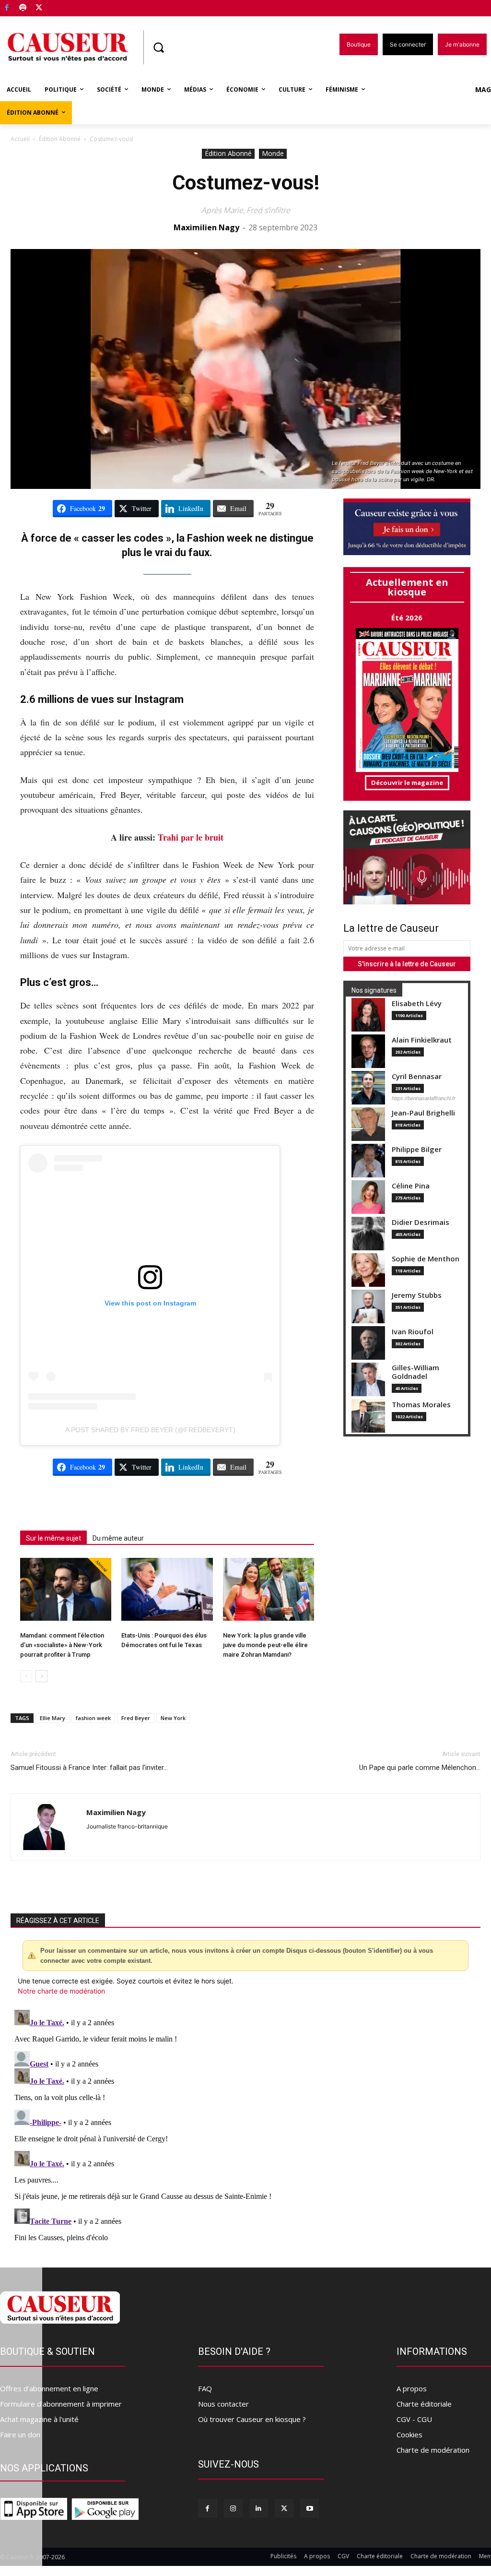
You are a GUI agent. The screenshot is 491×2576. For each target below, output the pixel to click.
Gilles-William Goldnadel (415, 1372)
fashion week (93, 1718)
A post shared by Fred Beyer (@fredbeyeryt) (150, 1430)
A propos (412, 2388)
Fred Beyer (136, 1718)
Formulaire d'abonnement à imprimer (61, 2404)
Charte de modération (433, 2450)
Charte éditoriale (424, 2404)
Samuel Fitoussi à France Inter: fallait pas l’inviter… (89, 1768)
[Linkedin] (259, 2508)
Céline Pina (411, 1186)
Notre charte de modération (61, 1991)
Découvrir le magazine (407, 783)
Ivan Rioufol (413, 1332)
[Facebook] (7, 8)
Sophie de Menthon (426, 1259)
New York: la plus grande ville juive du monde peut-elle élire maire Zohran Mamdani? (265, 1645)
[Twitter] (39, 8)
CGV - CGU (414, 2419)
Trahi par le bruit (191, 837)
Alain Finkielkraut (422, 1040)
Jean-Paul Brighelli (423, 1113)
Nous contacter (223, 2404)
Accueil (20, 139)
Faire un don (20, 2434)
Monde (273, 153)
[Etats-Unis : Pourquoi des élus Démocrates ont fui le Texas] (167, 1589)
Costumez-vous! (246, 183)
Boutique (63, 6)
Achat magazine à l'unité (39, 2419)
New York (173, 1718)
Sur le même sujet (53, 1538)
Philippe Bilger (417, 1149)
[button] (158, 47)
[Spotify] (23, 8)
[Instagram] (233, 2508)
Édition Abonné (60, 139)
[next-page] (41, 1676)
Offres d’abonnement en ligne (49, 2388)
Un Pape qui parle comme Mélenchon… (420, 1768)
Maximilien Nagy (206, 227)
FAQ (205, 2388)
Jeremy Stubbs (417, 1295)
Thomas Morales (421, 1405)
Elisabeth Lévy (417, 1003)
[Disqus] (245, 2126)
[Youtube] (310, 2508)
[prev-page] (26, 1676)
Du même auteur (118, 1538)
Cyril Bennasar (417, 1076)
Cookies (409, 2434)
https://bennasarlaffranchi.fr (424, 1098)
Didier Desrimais (421, 1222)
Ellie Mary (53, 1718)
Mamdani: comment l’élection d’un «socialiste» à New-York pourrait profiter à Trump (62, 1645)
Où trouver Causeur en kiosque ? (252, 2419)
